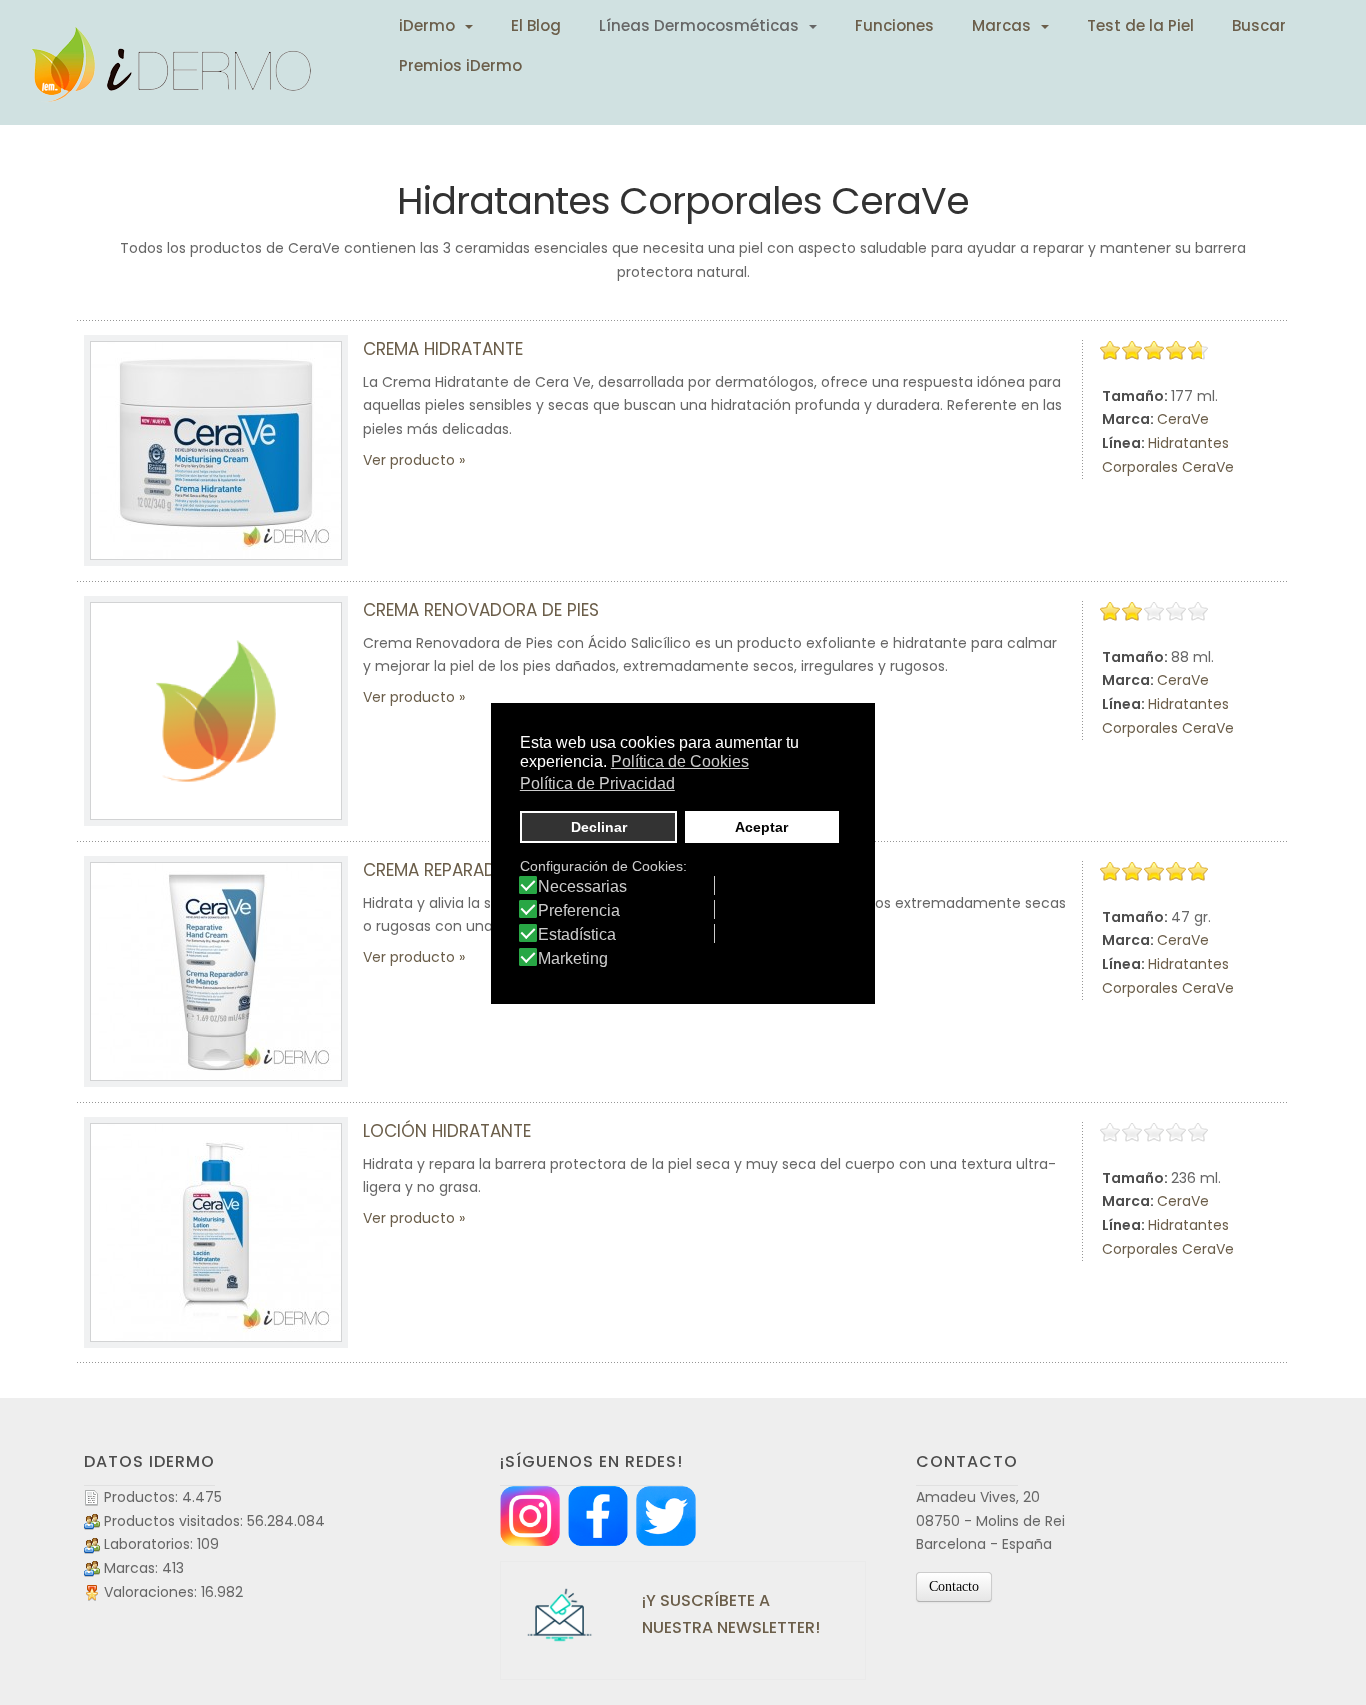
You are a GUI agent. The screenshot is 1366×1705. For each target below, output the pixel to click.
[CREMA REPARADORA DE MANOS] (216, 971)
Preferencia (579, 911)
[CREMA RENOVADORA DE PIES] (216, 711)
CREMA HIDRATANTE (443, 349)
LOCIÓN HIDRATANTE (447, 1131)
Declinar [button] (599, 827)
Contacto (954, 1586)
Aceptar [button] (761, 827)
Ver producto (409, 460)
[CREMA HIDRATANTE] (216, 450)
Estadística (577, 935)
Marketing (573, 959)
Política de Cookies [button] (680, 761)
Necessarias (582, 887)
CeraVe (1183, 419)
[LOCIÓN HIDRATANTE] (216, 1232)
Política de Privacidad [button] (597, 783)
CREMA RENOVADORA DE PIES (481, 610)
